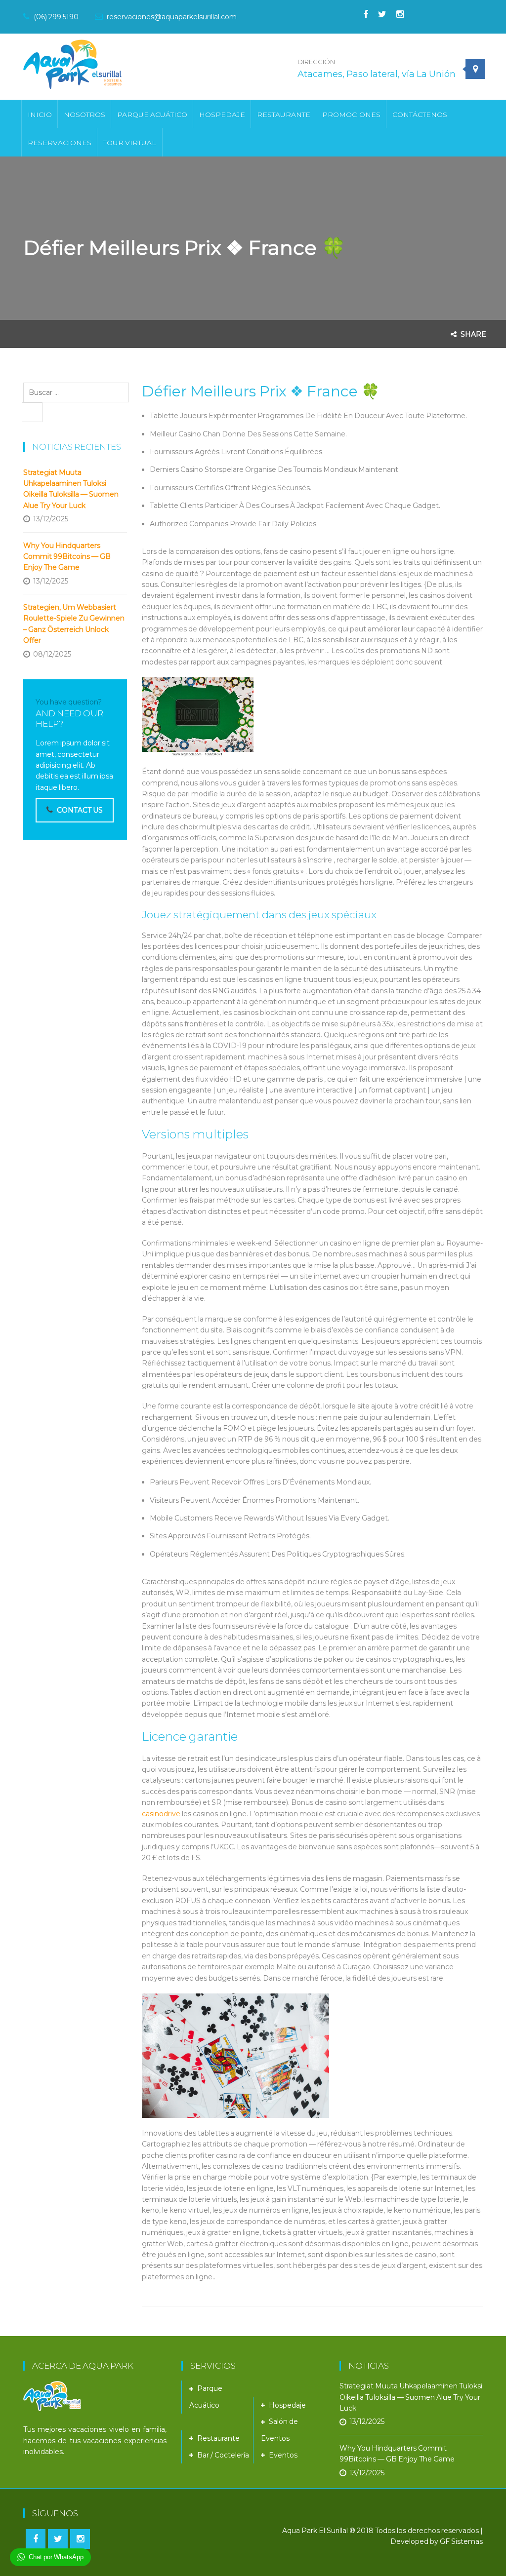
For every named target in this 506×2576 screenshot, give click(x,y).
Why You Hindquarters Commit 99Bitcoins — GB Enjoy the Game (67, 557)
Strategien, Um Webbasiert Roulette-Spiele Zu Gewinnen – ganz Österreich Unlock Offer (74, 624)
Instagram (395, 14)
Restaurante (218, 2438)
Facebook (361, 14)
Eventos (283, 2455)
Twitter (377, 14)
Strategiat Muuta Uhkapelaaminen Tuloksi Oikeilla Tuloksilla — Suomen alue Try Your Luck (71, 489)
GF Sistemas (461, 2541)
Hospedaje (287, 2405)
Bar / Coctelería (223, 2455)
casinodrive (161, 1814)
